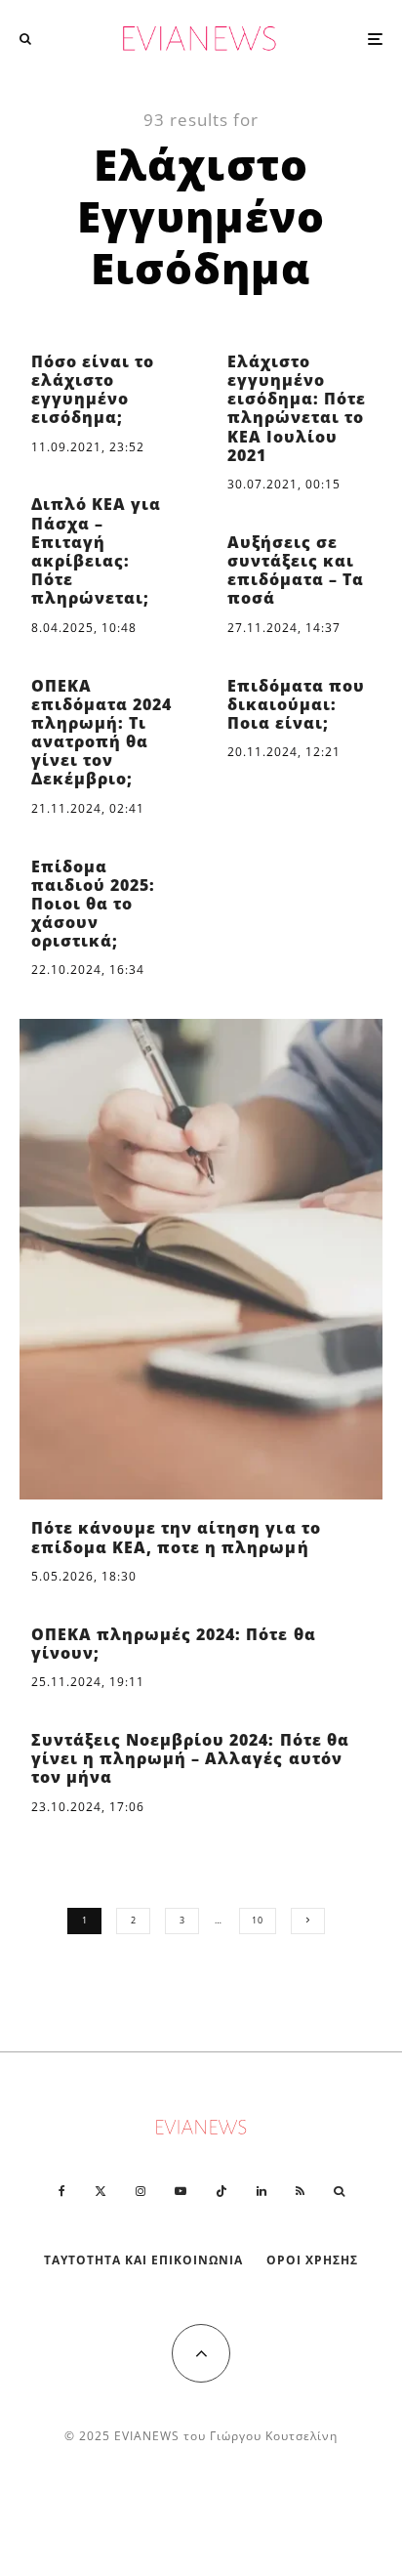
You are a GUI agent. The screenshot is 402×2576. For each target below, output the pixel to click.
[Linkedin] (261, 2191)
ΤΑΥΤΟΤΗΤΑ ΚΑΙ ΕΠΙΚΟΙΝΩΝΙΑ (144, 2260)
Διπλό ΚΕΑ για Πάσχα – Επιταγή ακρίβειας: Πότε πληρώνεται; (96, 551)
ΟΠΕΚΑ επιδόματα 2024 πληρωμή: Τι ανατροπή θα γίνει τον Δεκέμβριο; (101, 733)
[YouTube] (181, 2191)
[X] (100, 2191)
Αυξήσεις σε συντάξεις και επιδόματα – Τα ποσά (296, 571)
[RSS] (300, 2191)
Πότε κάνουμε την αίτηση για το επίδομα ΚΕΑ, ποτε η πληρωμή (176, 1538)
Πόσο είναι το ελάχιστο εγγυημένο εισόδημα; (93, 390)
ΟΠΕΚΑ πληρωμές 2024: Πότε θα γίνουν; (174, 1644)
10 (258, 1920)
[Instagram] (141, 2191)
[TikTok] (221, 2191)
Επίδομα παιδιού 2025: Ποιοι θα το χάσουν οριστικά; (93, 905)
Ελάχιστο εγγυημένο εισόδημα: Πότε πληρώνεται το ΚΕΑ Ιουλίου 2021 (297, 409)
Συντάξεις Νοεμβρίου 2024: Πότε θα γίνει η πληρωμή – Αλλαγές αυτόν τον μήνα (190, 1759)
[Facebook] (62, 2191)
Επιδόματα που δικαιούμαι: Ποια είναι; (296, 705)
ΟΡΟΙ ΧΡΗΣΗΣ (312, 2260)
